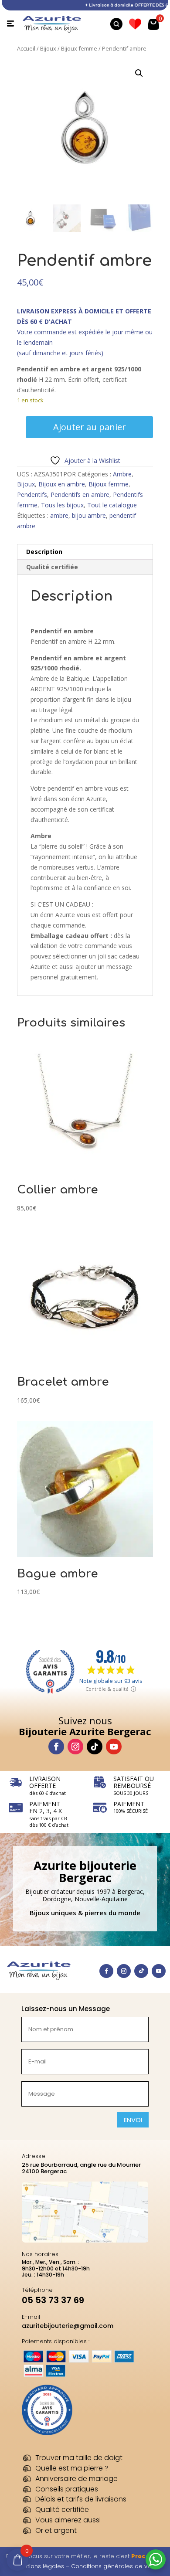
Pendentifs (32, 494)
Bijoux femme (79, 48)
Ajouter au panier (90, 427)
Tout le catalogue (112, 505)
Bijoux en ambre (62, 484)
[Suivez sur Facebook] (56, 1747)
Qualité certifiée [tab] (52, 567)
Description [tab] (44, 552)
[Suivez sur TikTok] (95, 1747)
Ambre (122, 474)
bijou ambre (89, 515)
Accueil (26, 48)
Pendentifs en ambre (80, 494)
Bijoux (48, 48)
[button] (139, 73)
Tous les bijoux (62, 505)
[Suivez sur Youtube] (114, 1747)
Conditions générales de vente (116, 2566)
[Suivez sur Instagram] (75, 1747)
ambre (59, 515)
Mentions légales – (43, 2566)
